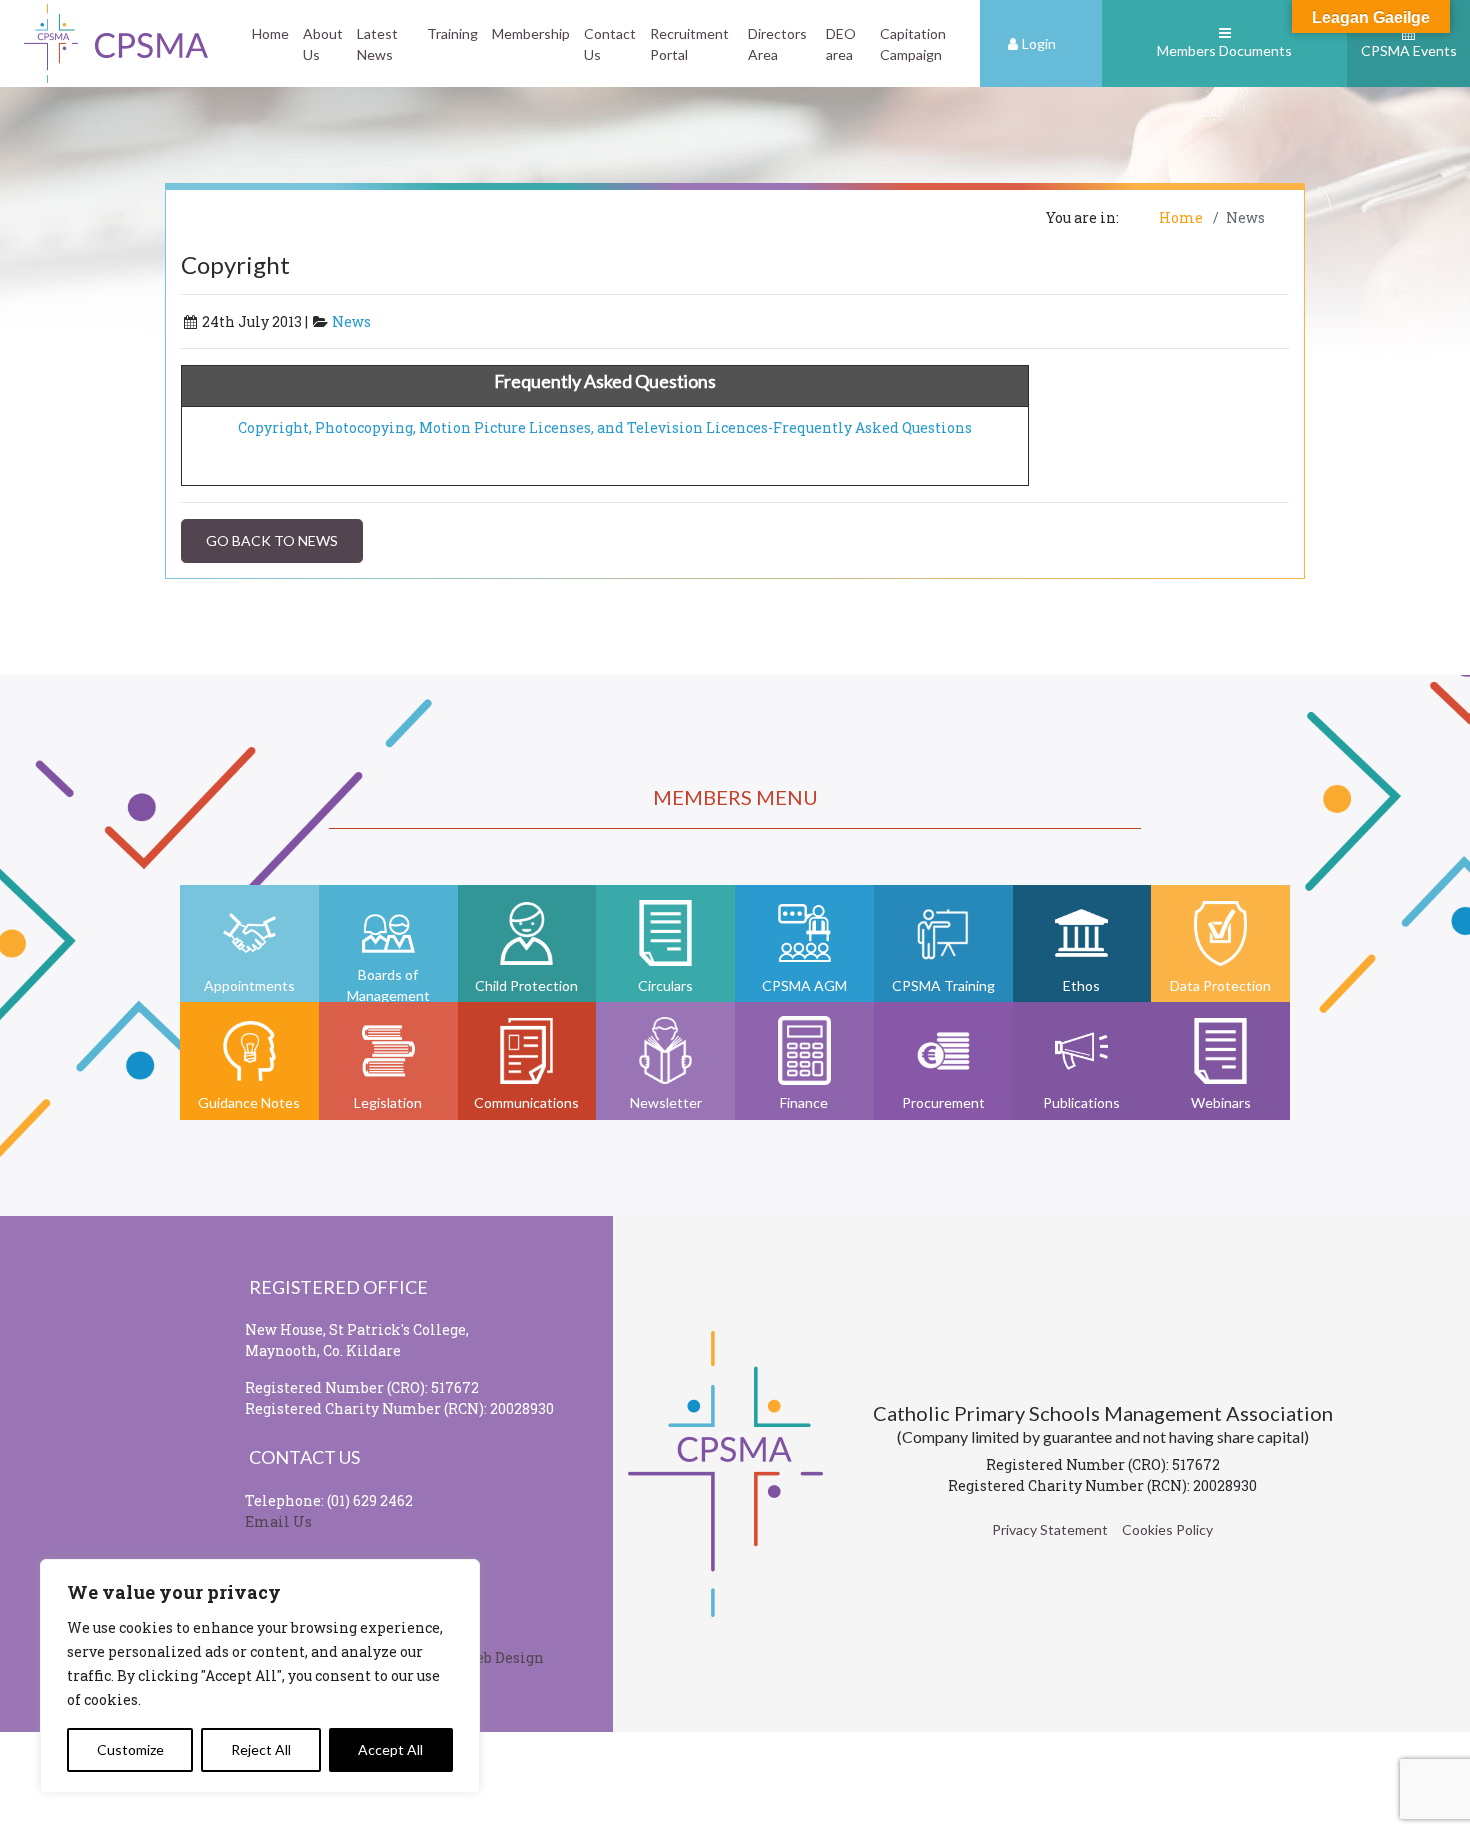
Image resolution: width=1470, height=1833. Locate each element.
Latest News (377, 44)
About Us (323, 44)
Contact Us (610, 44)
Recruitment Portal (689, 44)
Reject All (261, 1749)
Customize (130, 1749)
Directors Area (777, 44)
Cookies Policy (1167, 1529)
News (351, 321)
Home (270, 33)
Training (452, 33)
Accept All (390, 1749)
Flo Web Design (489, 1657)
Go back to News (272, 540)
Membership (531, 33)
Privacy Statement (1050, 1529)
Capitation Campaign (913, 44)
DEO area (841, 44)
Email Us (278, 1521)
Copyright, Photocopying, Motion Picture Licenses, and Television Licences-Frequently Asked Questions (605, 427)
